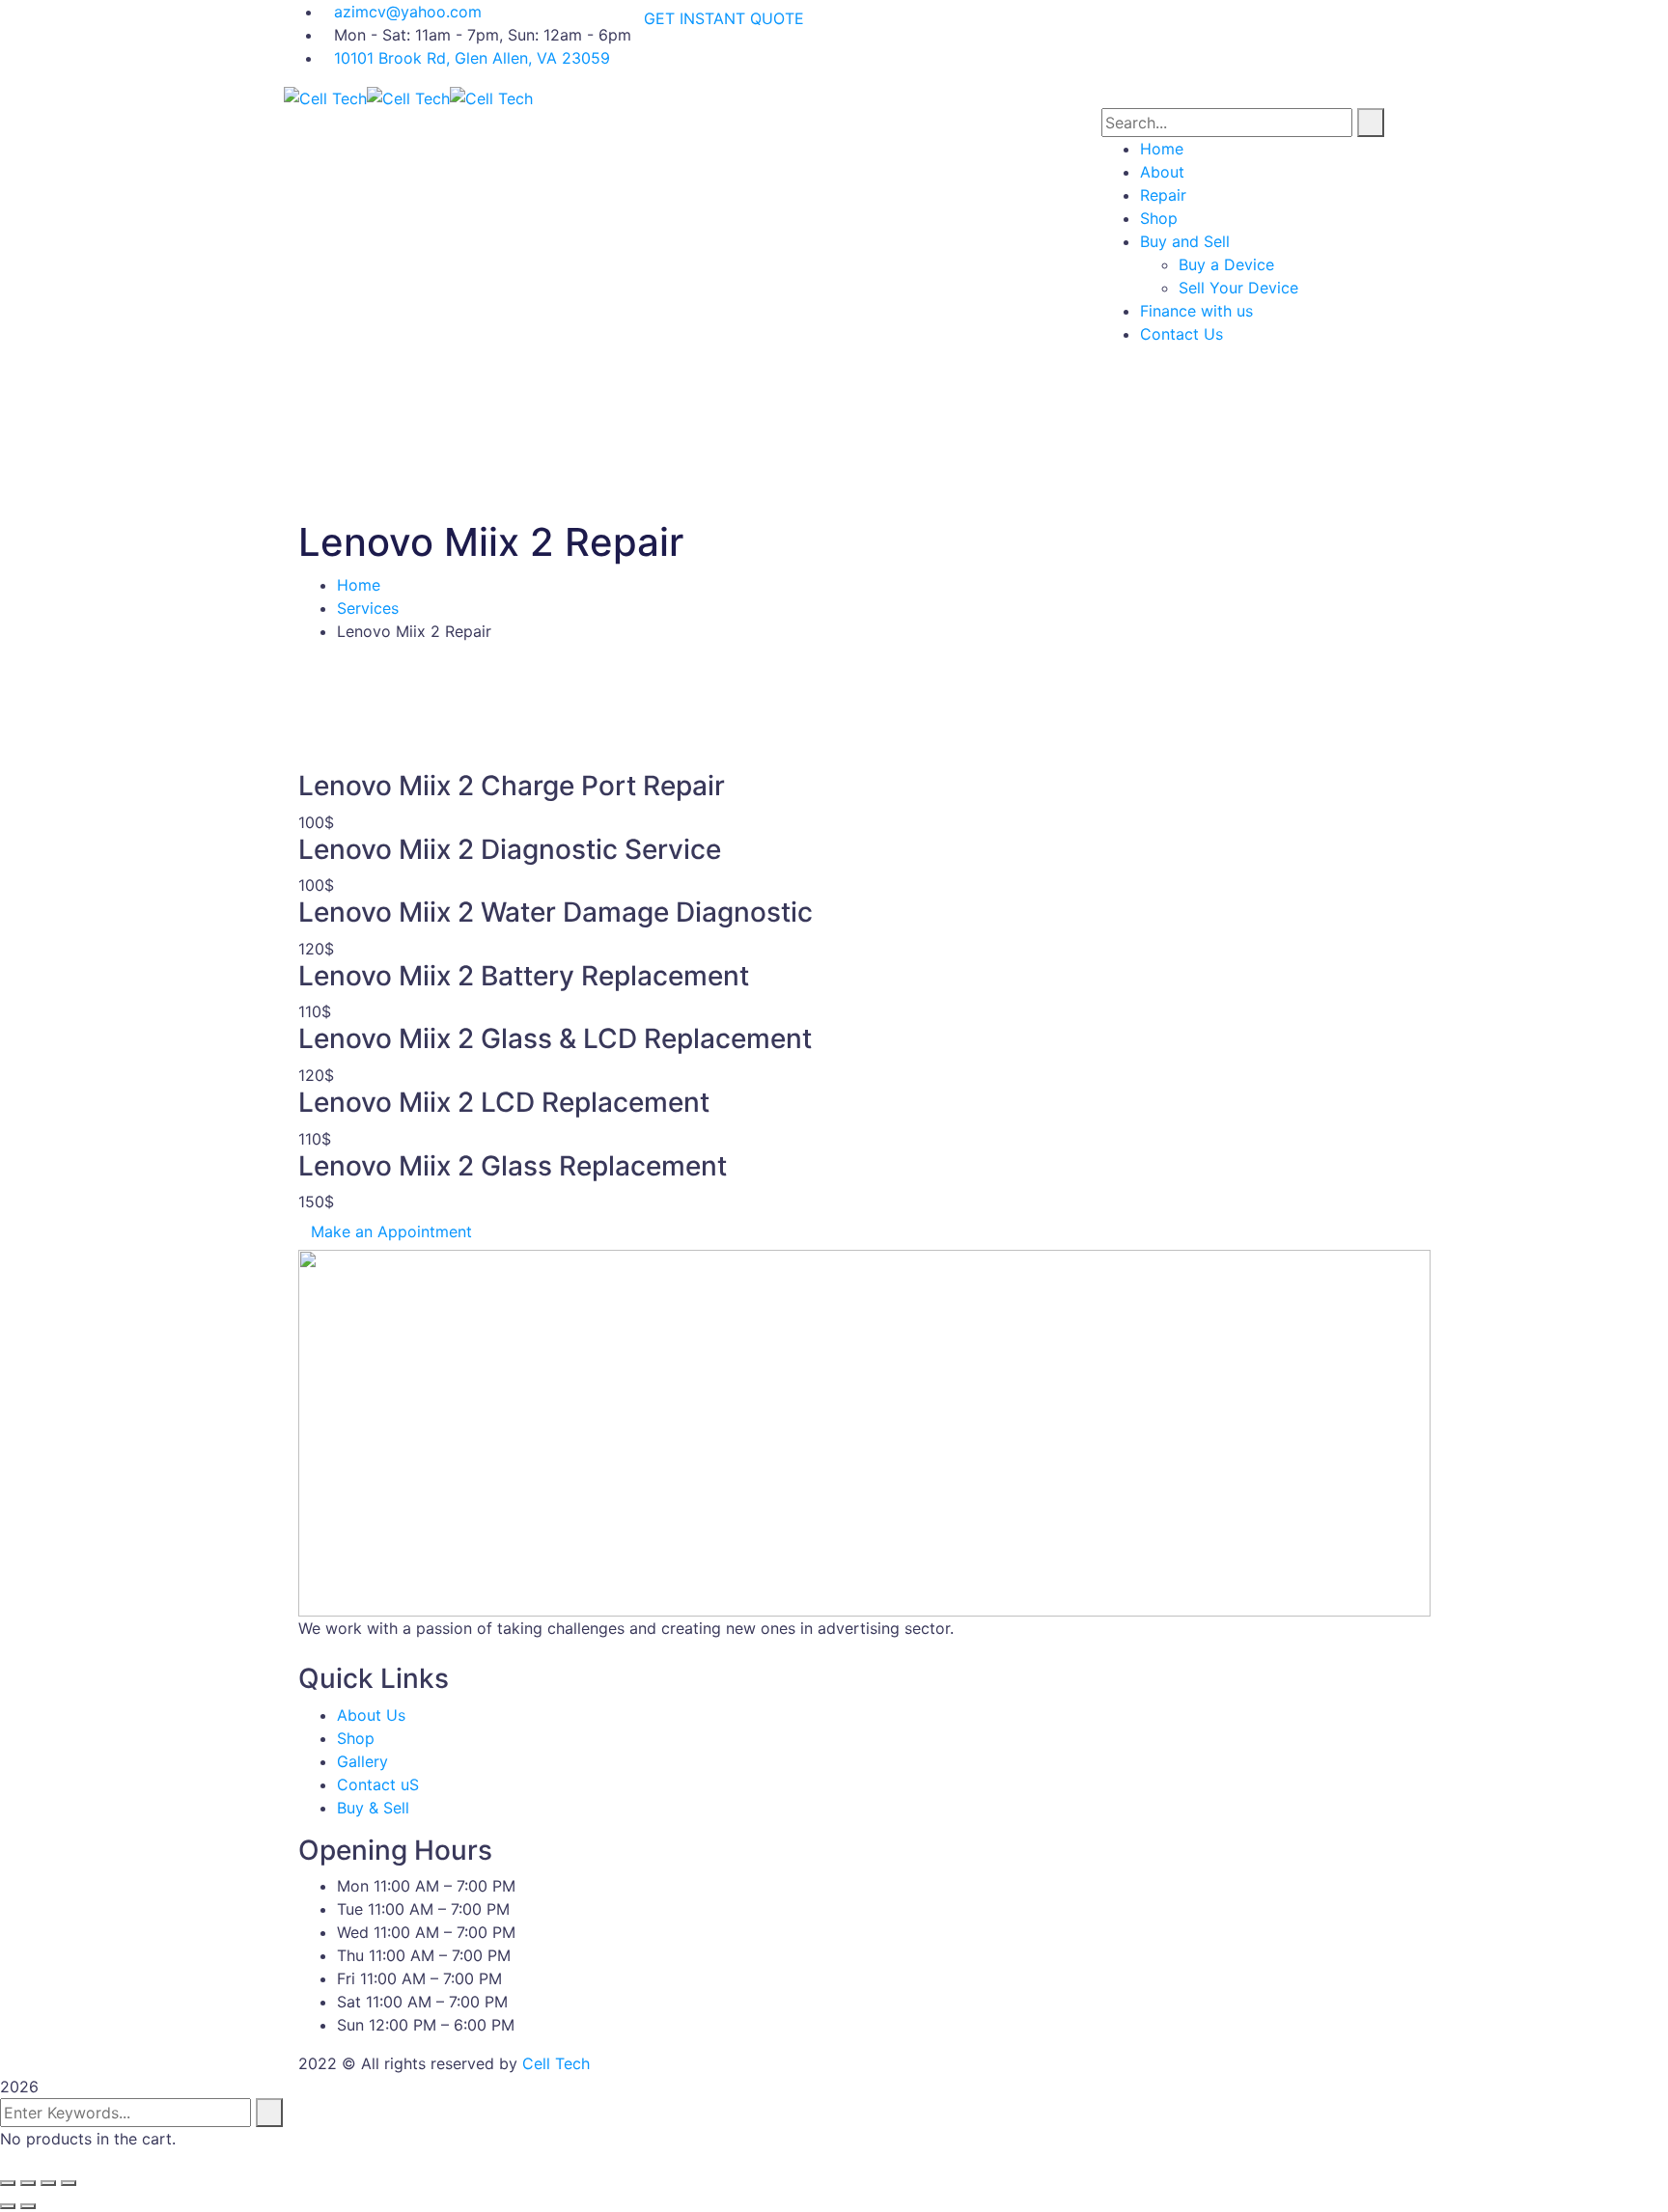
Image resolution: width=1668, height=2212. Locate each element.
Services (368, 608)
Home (359, 585)
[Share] (28, 2183)
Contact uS (378, 1784)
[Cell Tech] (325, 97)
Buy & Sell (373, 1808)
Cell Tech (556, 2063)
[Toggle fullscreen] (48, 2183)
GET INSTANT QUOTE (724, 18)
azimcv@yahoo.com (408, 12)
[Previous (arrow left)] (8, 2206)
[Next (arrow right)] (28, 2206)
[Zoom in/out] (69, 2183)
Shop (356, 1738)
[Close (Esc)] (8, 2183)
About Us (371, 1715)
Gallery (362, 1761)
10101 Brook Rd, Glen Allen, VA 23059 (472, 58)
